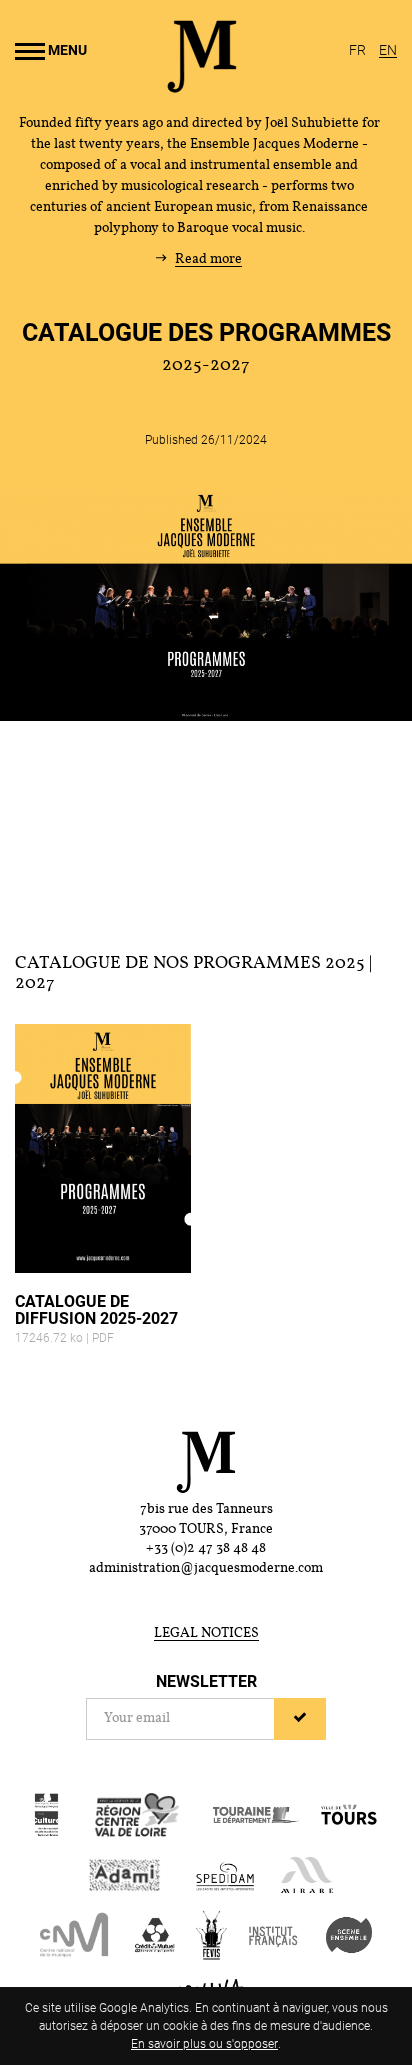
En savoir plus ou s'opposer (204, 2044)
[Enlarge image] (206, 605)
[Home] (202, 84)
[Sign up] (300, 1719)
